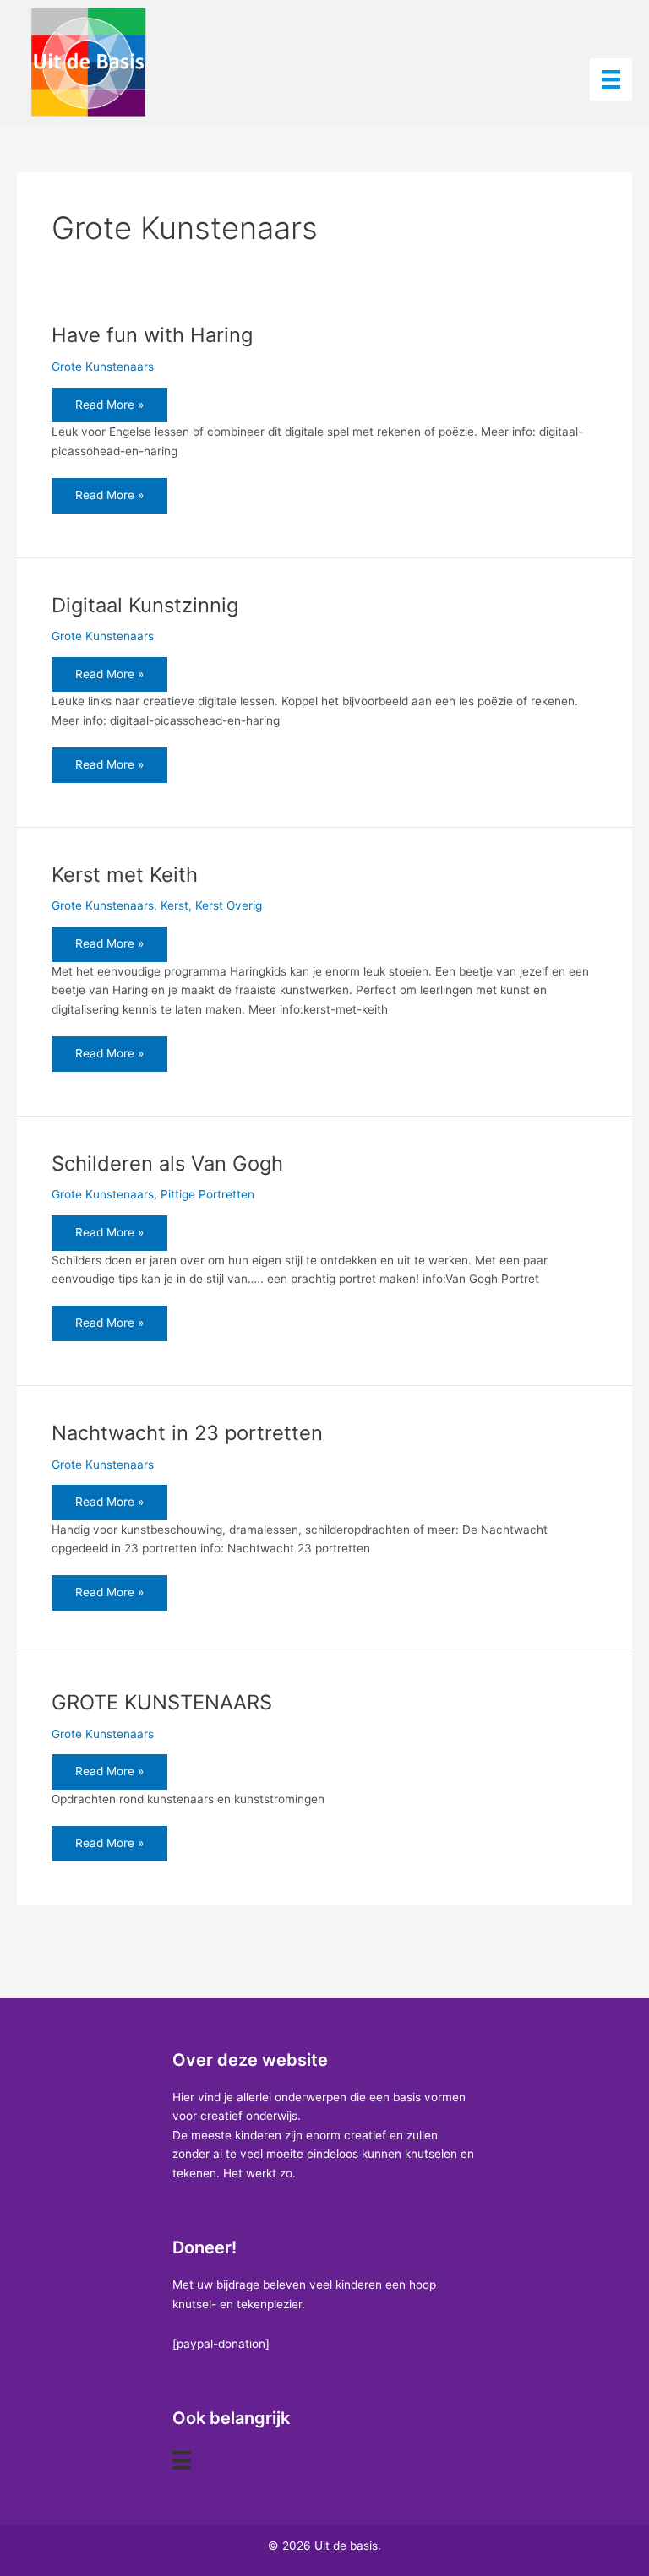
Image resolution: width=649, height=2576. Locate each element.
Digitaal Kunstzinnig (145, 605)
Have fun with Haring (152, 335)
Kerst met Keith (125, 875)
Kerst (175, 905)
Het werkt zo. (259, 2173)
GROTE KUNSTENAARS (162, 1702)
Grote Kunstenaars (103, 367)
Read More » (109, 410)
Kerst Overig (229, 905)
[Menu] (611, 79)
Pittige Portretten (207, 1194)
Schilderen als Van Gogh (167, 1163)
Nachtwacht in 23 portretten (187, 1433)
